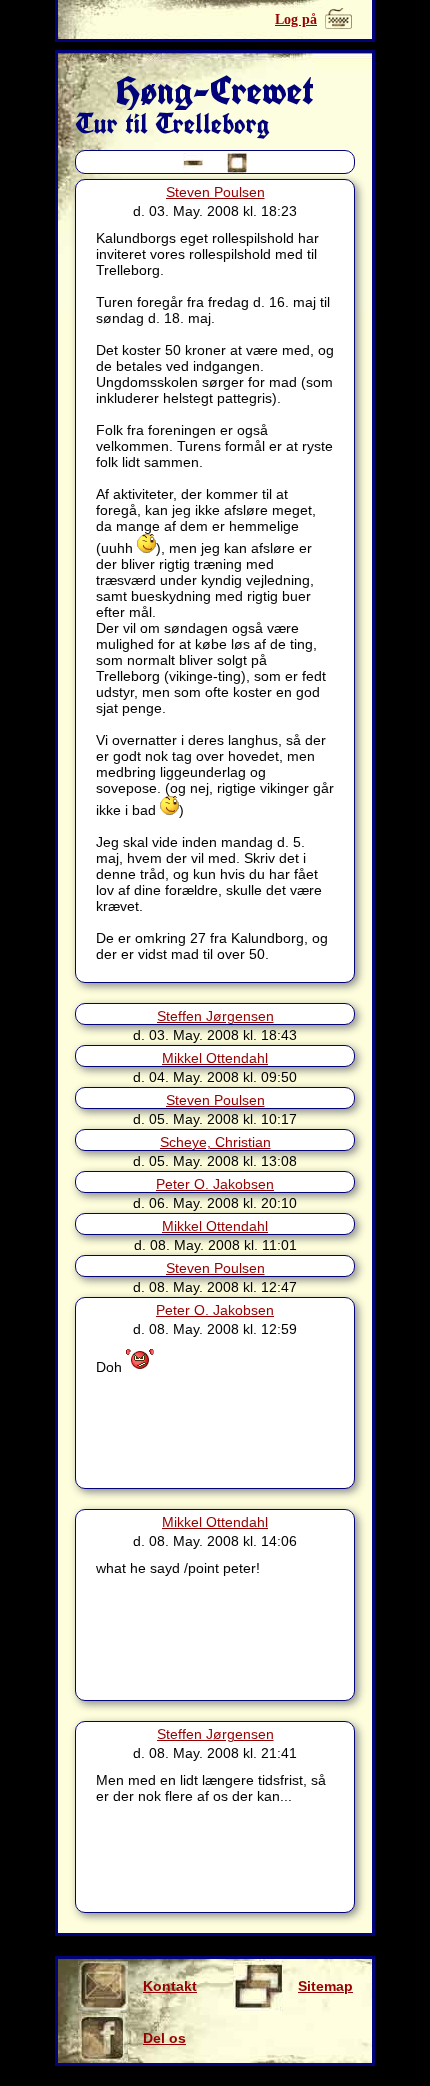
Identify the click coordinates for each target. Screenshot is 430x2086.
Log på (296, 19)
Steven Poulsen (215, 192)
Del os (164, 2038)
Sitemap (325, 1986)
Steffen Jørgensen (215, 1016)
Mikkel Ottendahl (215, 1058)
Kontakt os (170, 1994)
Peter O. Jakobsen (215, 1184)
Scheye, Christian (215, 1142)
